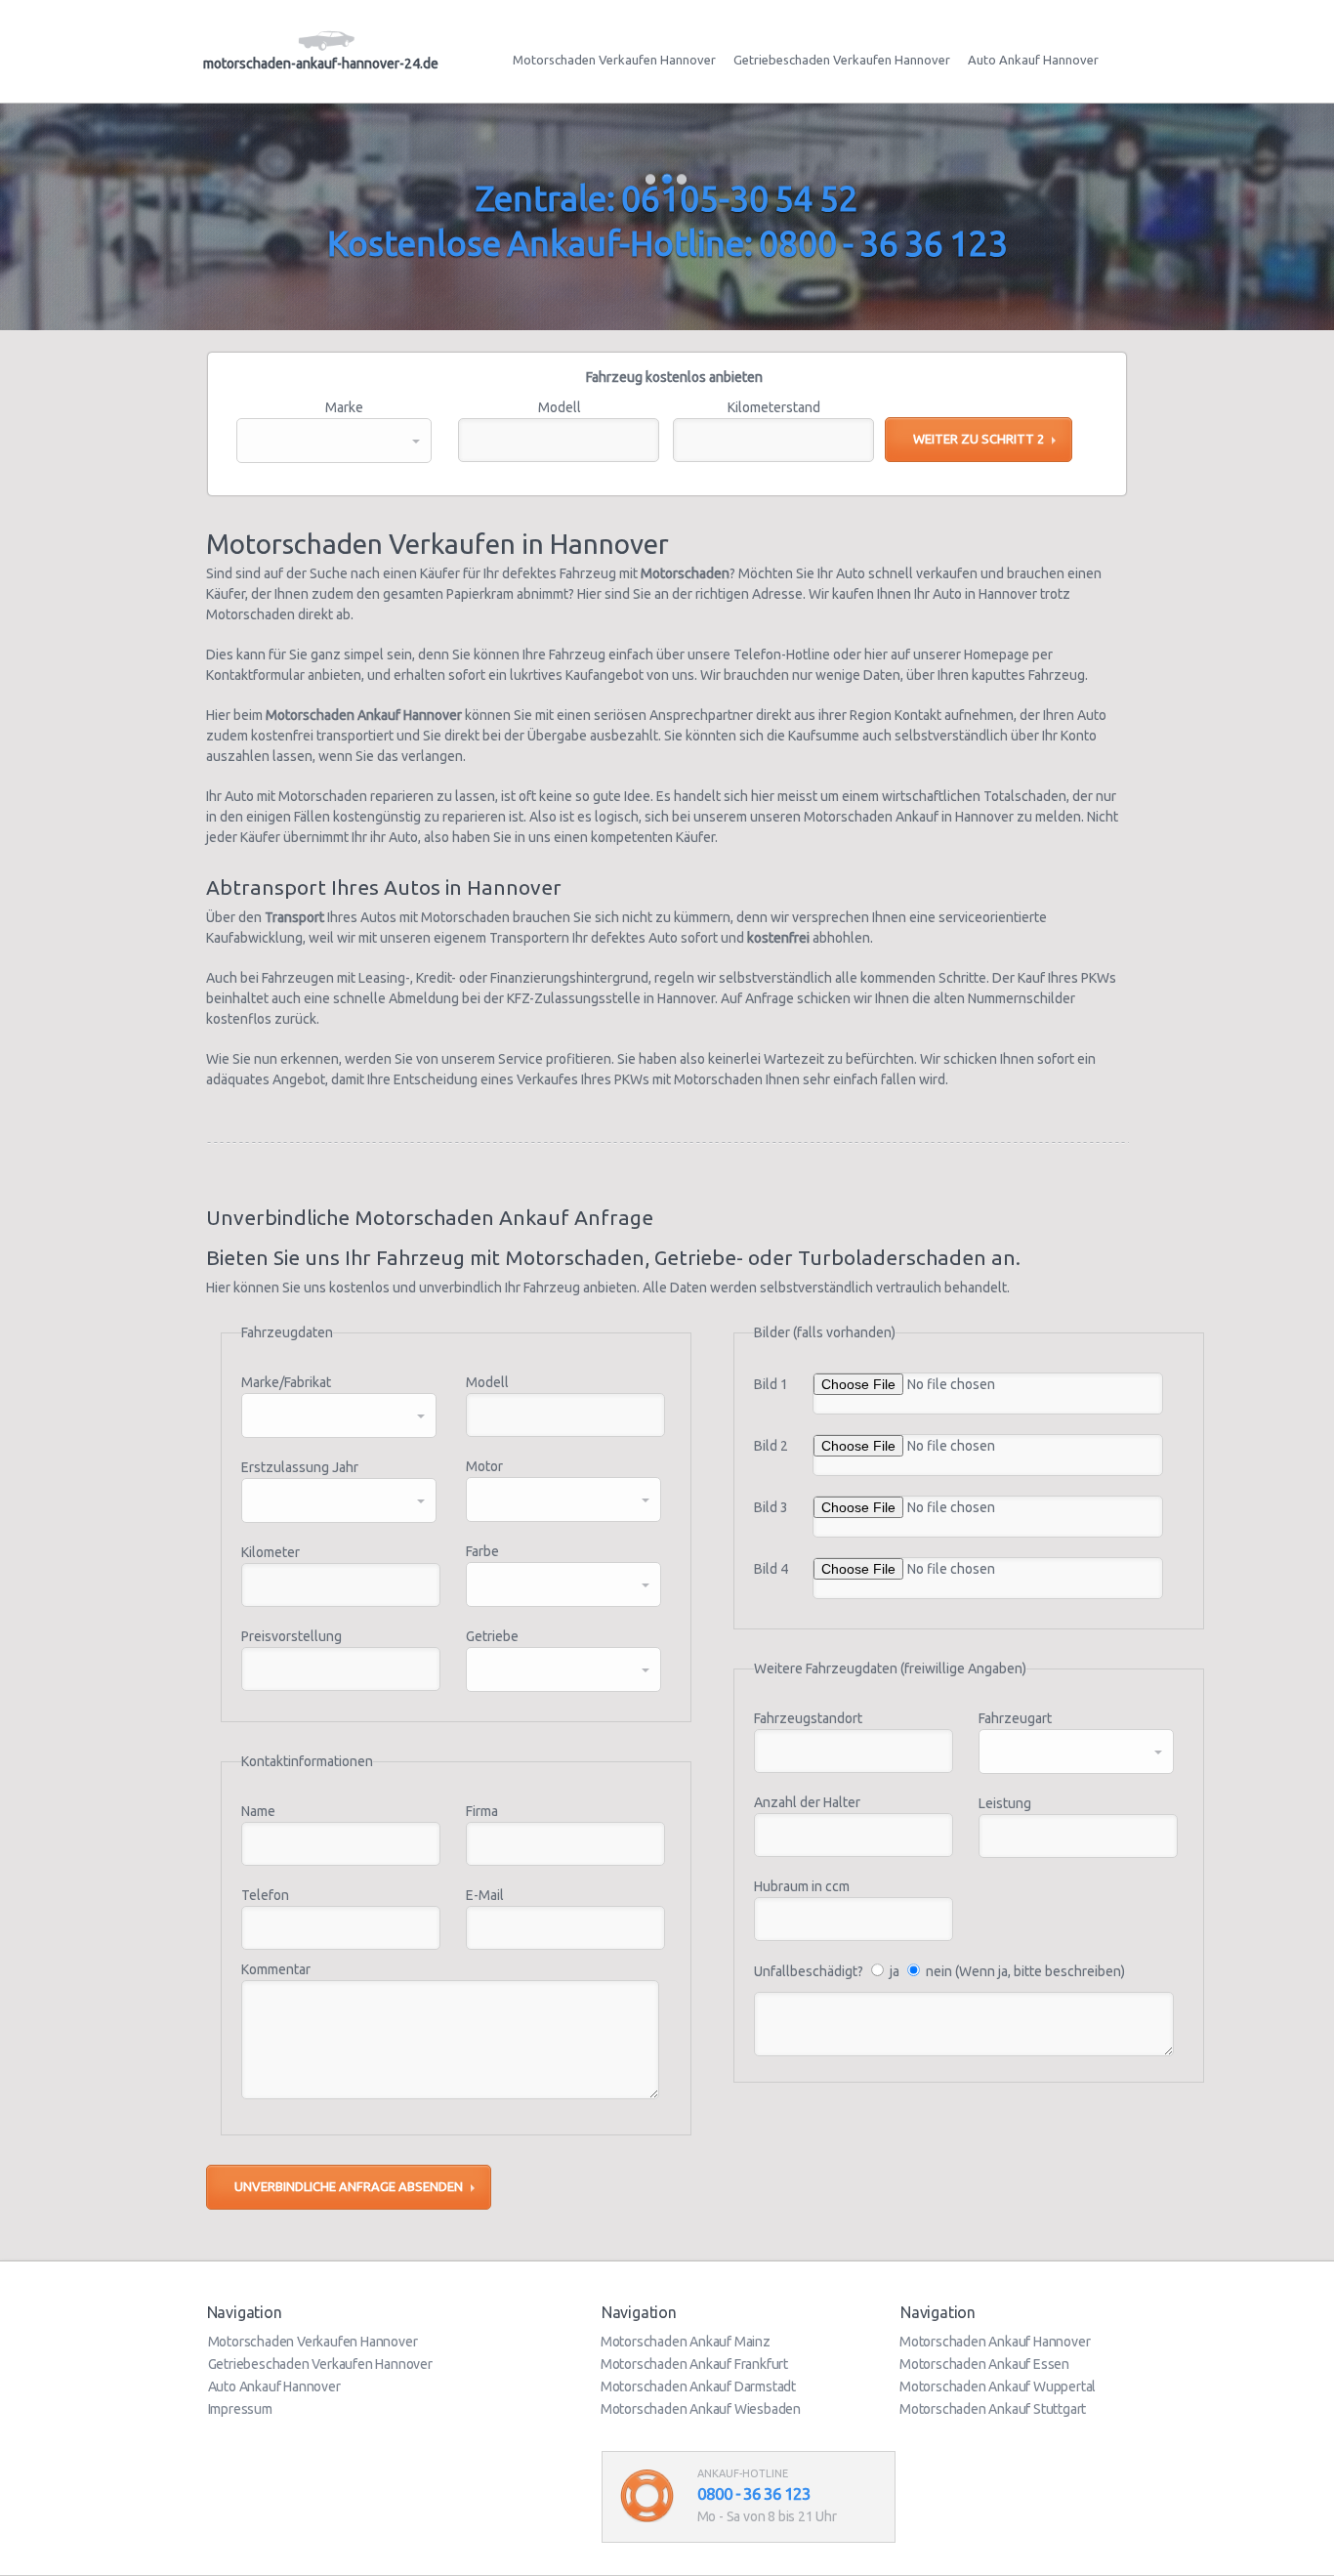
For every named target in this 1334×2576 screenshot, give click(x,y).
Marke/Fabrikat (286, 1382)
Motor (484, 1466)
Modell (560, 407)
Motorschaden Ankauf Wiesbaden (701, 2409)
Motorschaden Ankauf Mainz (686, 2342)
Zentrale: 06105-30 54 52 (667, 198)
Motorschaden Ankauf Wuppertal (998, 2386)
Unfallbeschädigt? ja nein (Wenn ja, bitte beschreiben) (939, 1971)
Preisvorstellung (292, 1636)
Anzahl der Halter (807, 1802)
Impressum (240, 2409)
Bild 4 (771, 1569)
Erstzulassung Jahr (300, 1467)
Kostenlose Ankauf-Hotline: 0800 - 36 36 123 (667, 243)
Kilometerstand (774, 407)
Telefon (265, 1895)
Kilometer (271, 1552)
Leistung (1005, 1803)
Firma (482, 1811)
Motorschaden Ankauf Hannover (995, 2342)
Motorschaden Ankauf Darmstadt (698, 2386)
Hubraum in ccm (802, 1886)
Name (258, 1811)
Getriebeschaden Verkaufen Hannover (842, 60)
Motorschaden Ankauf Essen (984, 2364)
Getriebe (492, 1636)
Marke (344, 407)
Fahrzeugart (1015, 1718)
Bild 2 (771, 1446)
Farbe (482, 1551)
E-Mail (485, 1895)
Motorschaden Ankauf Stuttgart (993, 2409)
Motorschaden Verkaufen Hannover (614, 60)
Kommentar (276, 1969)
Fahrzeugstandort (808, 1718)
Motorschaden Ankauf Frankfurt (694, 2364)
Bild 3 (771, 1507)
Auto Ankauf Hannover (1033, 60)
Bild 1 (771, 1384)
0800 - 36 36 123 (754, 2493)
